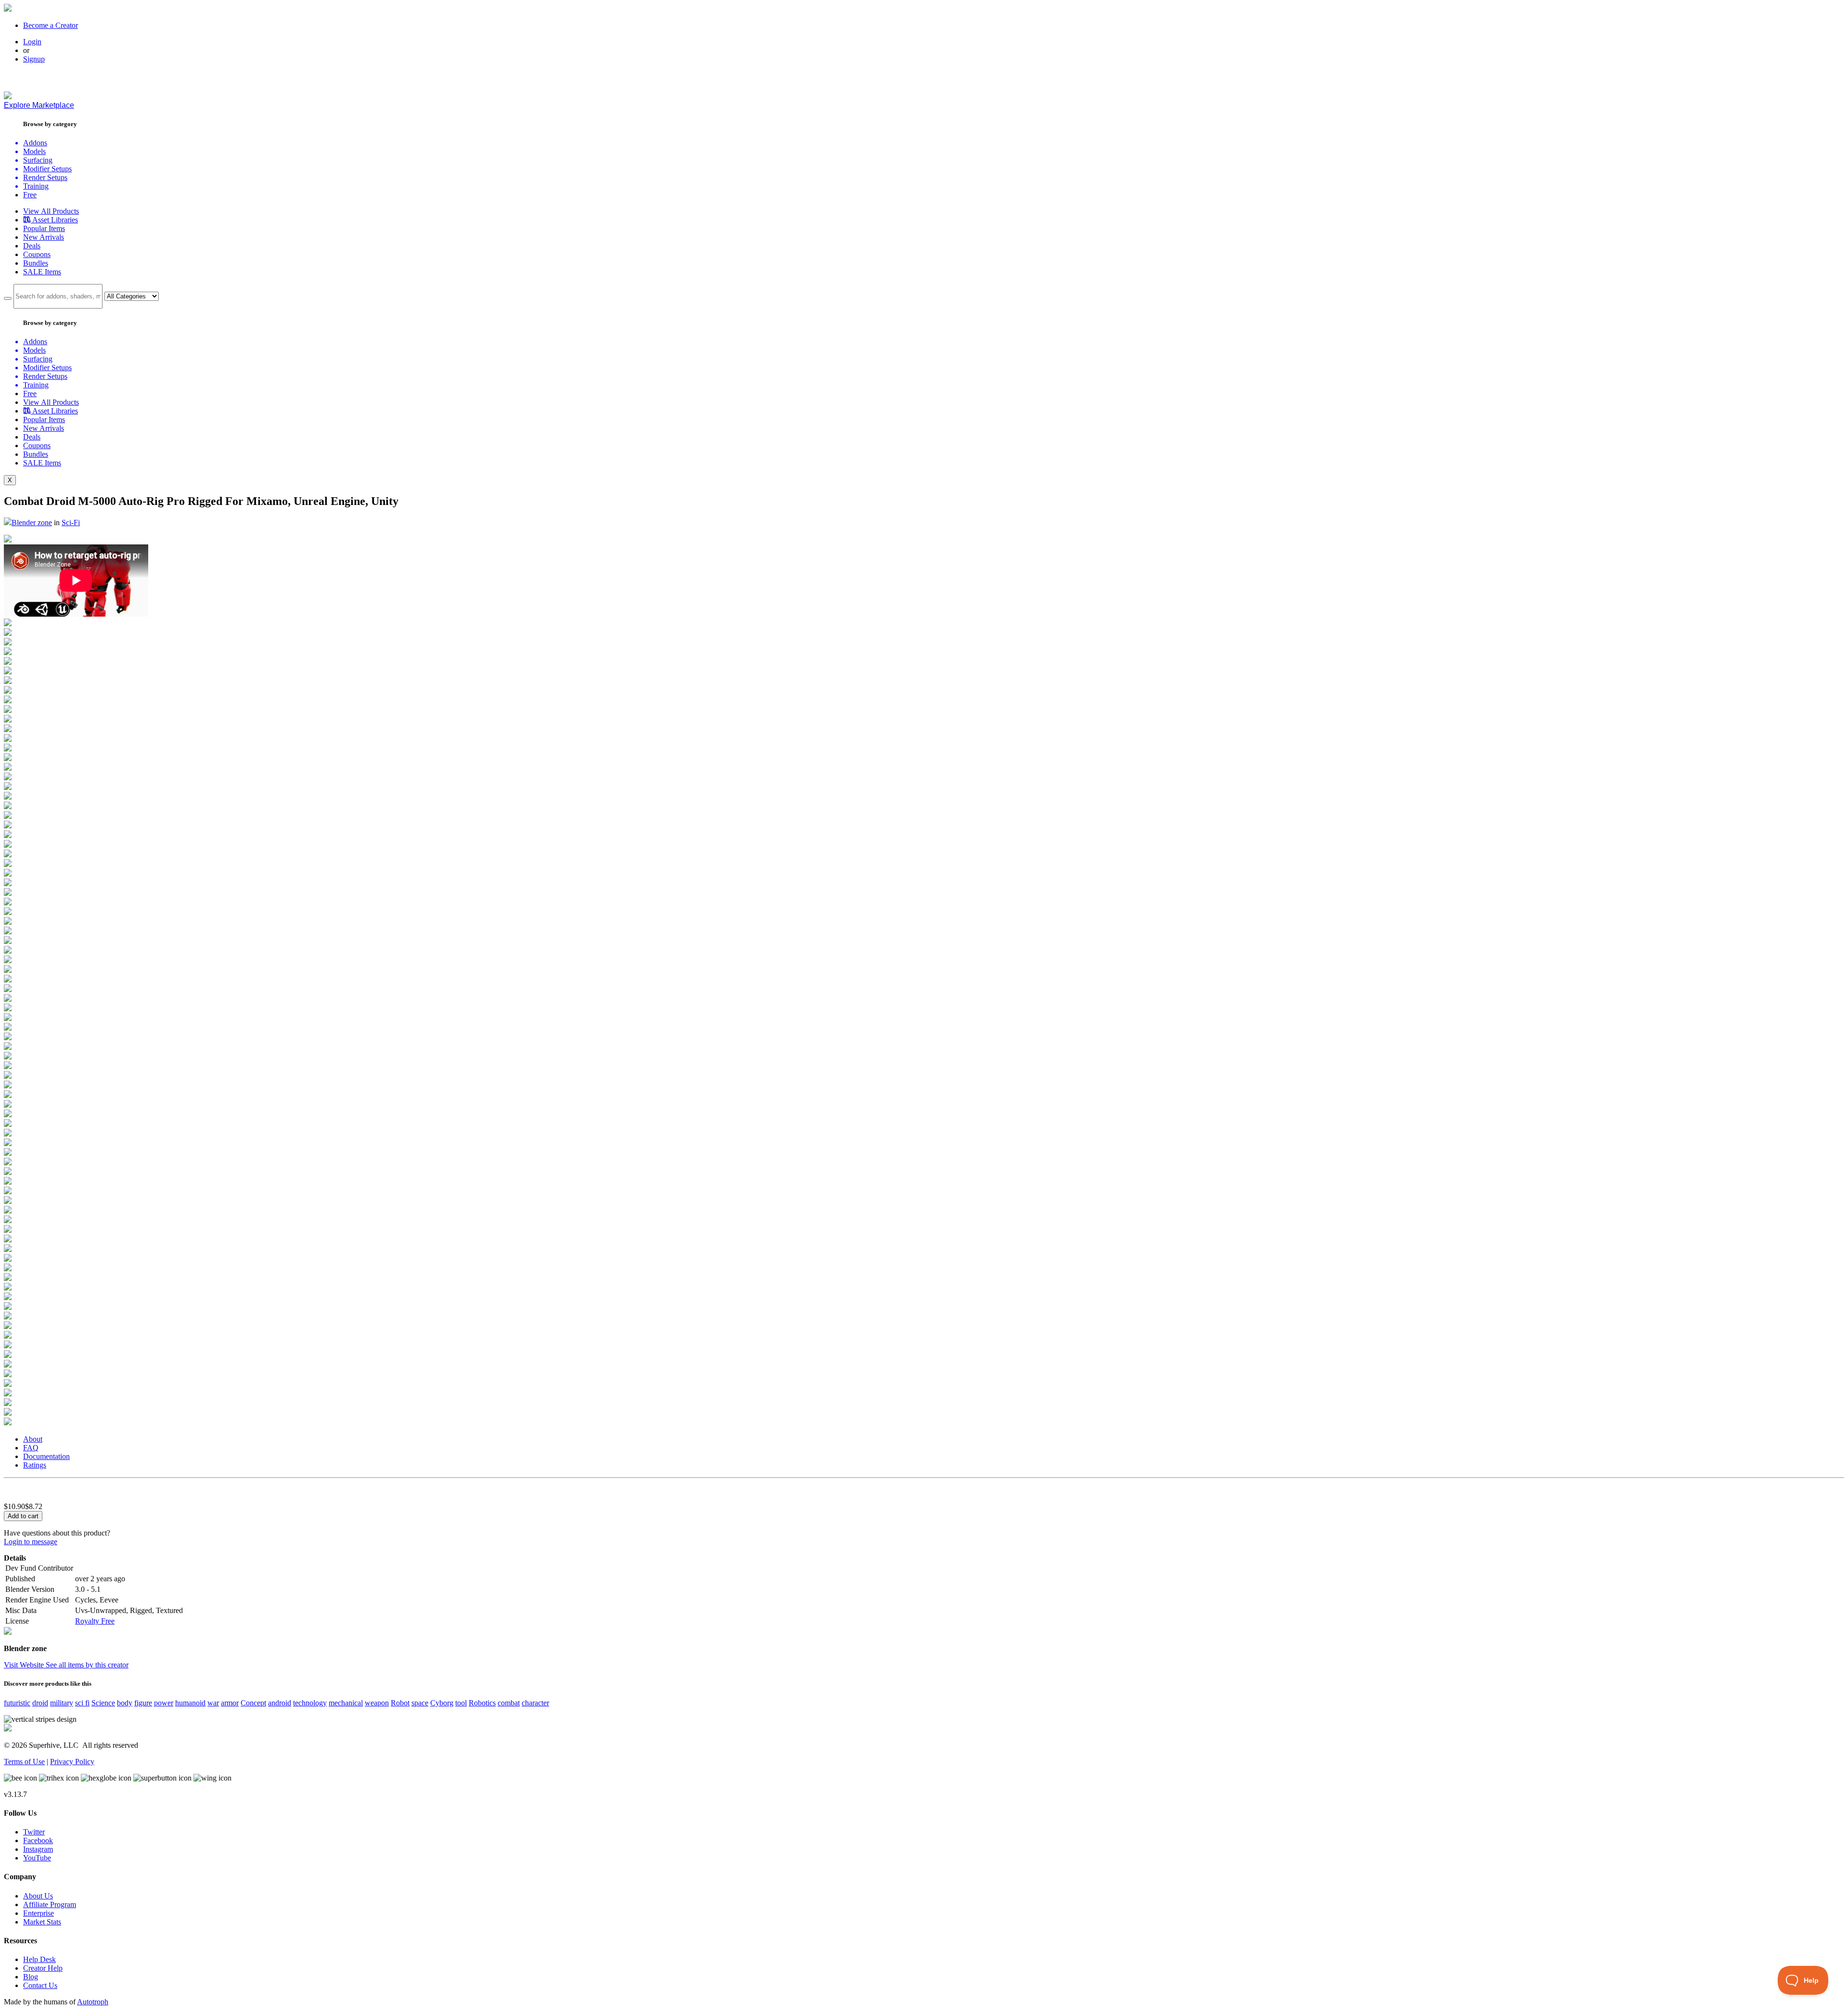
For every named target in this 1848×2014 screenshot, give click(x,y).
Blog (31, 1977)
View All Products (51, 211)
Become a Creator (51, 25)
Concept (253, 1703)
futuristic (17, 1703)
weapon (377, 1703)
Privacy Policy (72, 1762)
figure (143, 1703)
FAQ (31, 1448)
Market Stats (42, 1922)
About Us (38, 1896)
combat (509, 1703)
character (535, 1703)
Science (103, 1703)
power (164, 1703)
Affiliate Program (50, 1904)
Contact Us (40, 1985)
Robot (400, 1703)
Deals (32, 246)
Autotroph (93, 2002)
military (62, 1703)
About (33, 1439)
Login (32, 42)
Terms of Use (24, 1762)
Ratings (35, 1465)
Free (30, 195)
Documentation (46, 1456)
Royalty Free (95, 1621)
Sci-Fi (71, 523)
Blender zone (32, 523)
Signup (34, 59)
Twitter (34, 1832)
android (280, 1703)
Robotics (482, 1703)
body (125, 1703)
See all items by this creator (87, 1665)
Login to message (31, 1542)
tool (461, 1703)
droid (40, 1703)
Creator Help (43, 1968)
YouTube (37, 1858)
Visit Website (25, 1665)
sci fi (82, 1703)
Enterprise (38, 1913)
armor (230, 1703)
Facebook (38, 1840)
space (420, 1703)
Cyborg (442, 1703)
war (213, 1703)
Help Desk (39, 1959)
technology (310, 1703)
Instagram (38, 1849)
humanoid (190, 1703)
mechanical (346, 1703)
